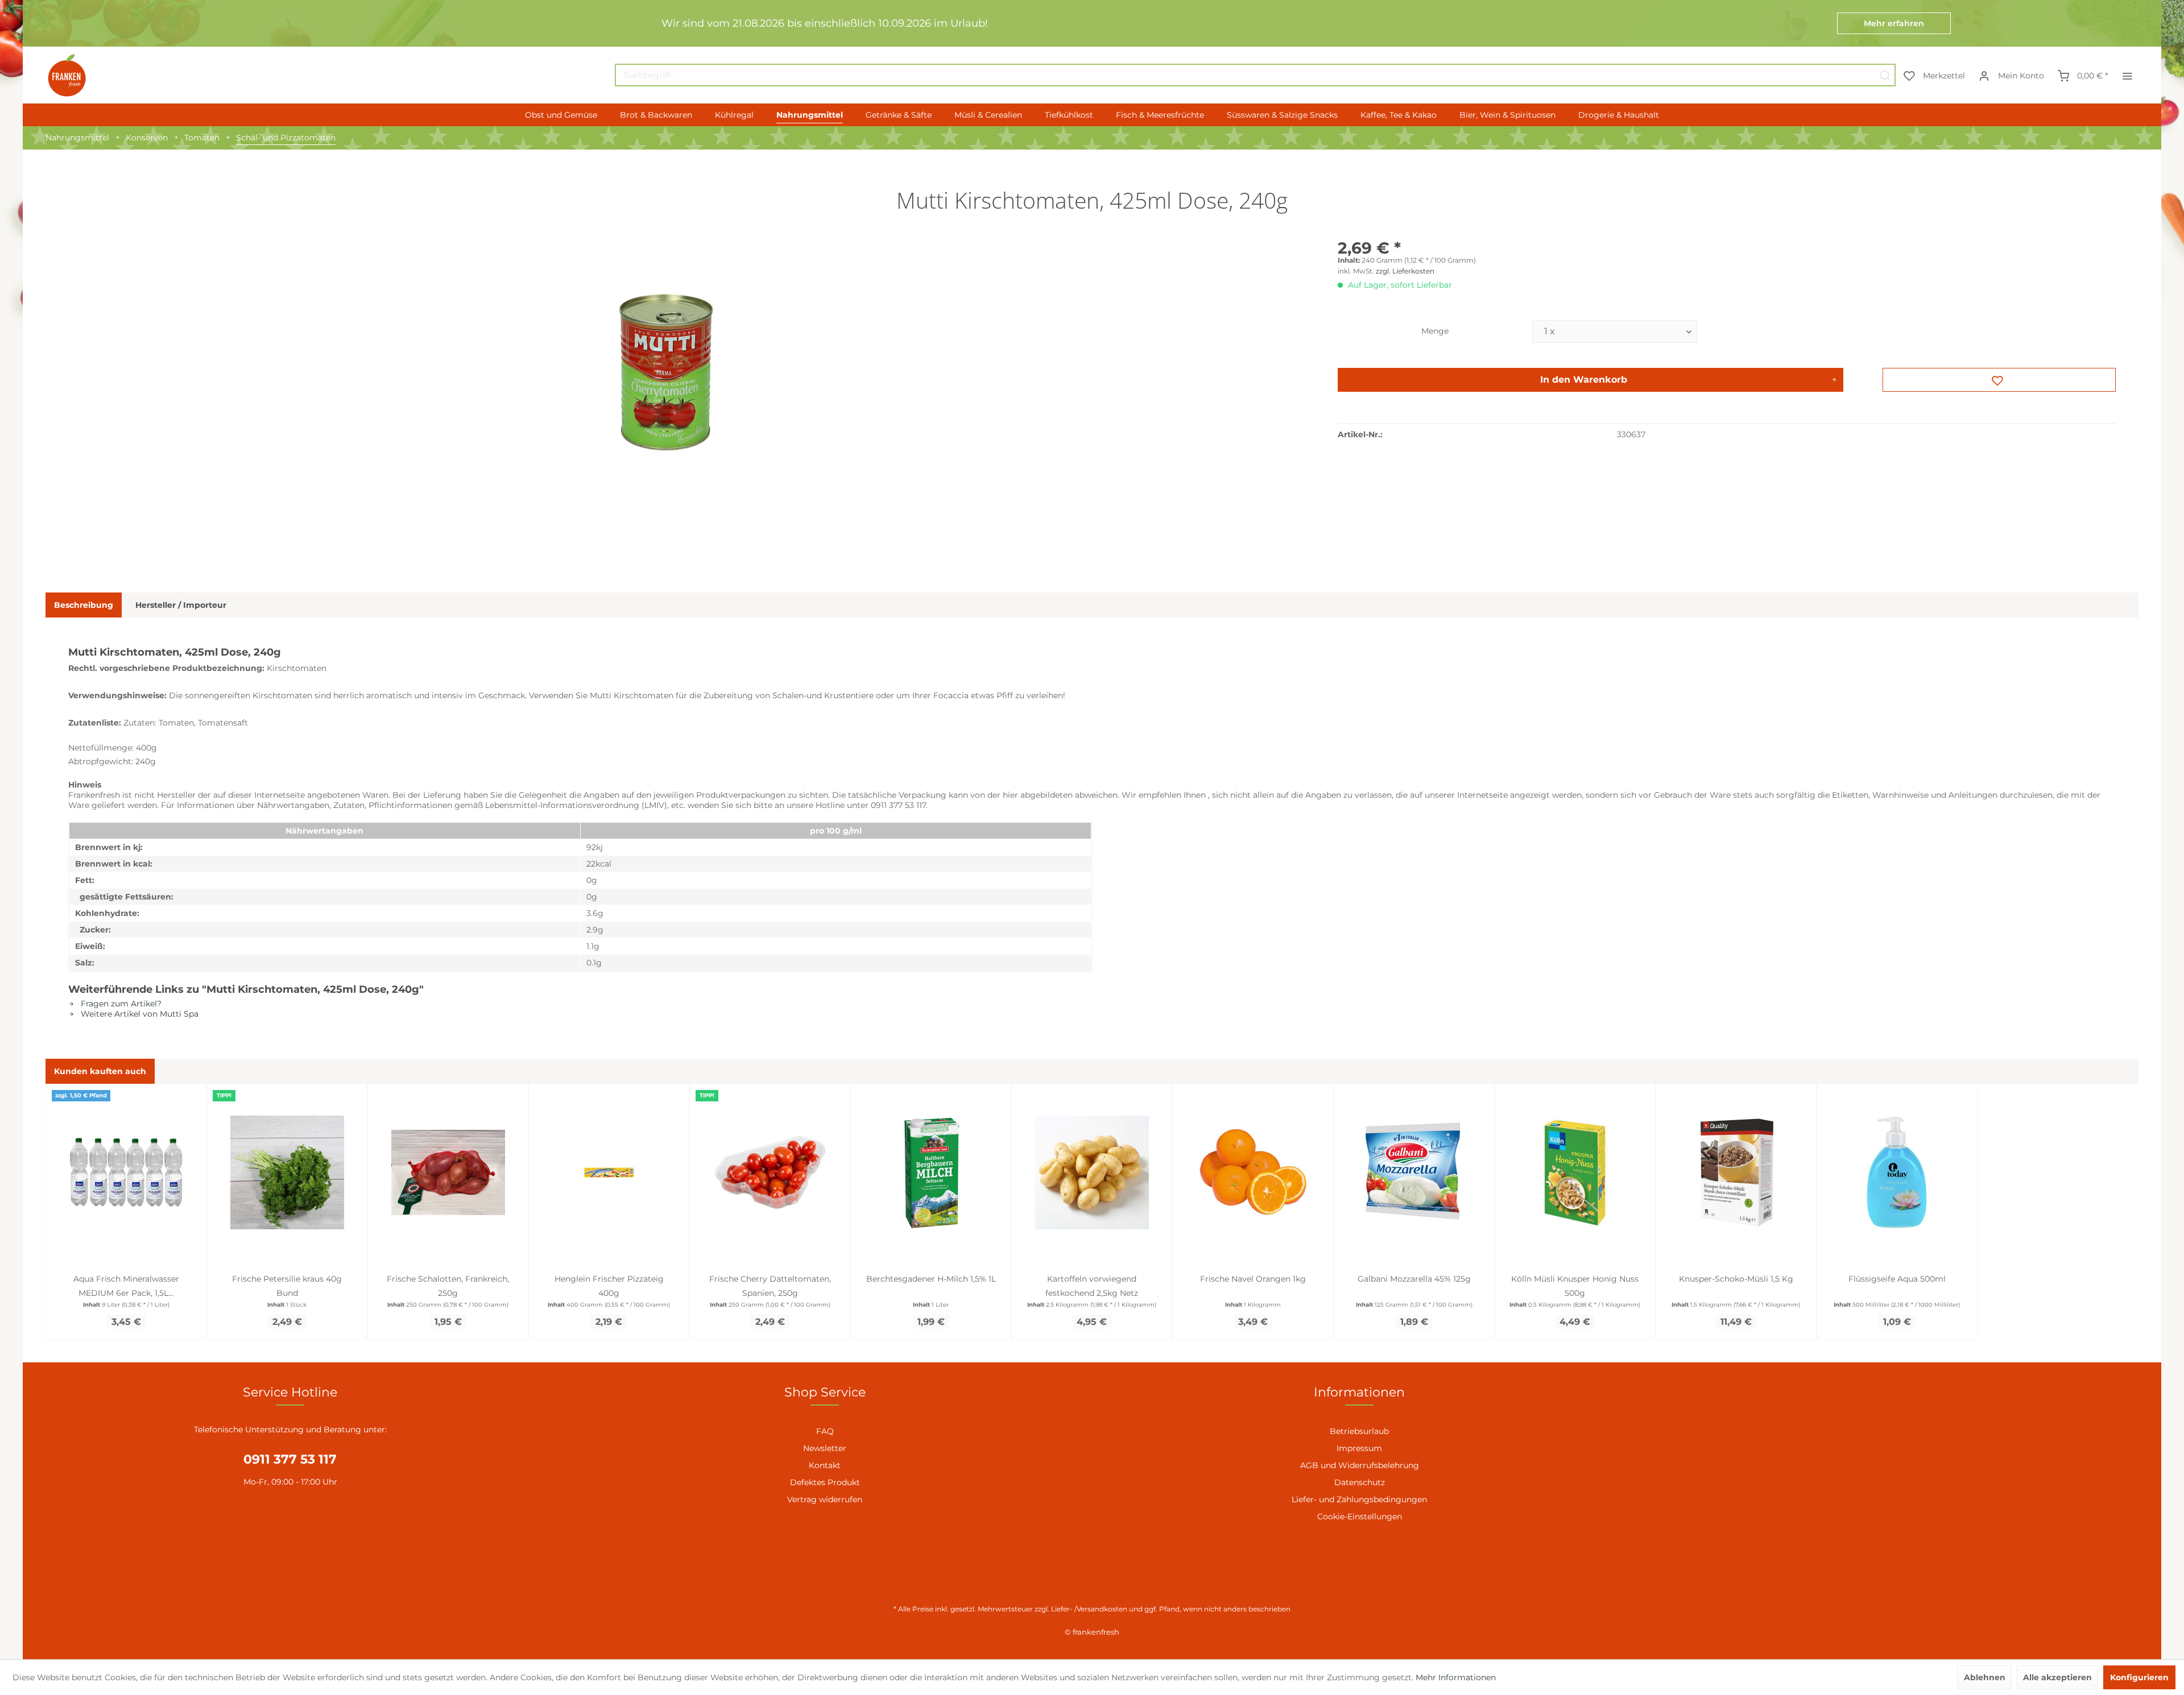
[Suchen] (1885, 75)
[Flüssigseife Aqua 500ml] (1897, 1172)
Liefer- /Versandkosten (1089, 1609)
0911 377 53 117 (290, 1459)
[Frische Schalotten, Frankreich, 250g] (448, 1172)
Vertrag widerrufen (825, 1499)
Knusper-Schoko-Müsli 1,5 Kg (1736, 1279)
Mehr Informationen (1456, 1677)
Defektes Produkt (825, 1482)
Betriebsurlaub (1359, 1431)
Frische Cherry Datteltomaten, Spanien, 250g (770, 1286)
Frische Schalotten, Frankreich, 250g (448, 1286)
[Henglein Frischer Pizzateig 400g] (609, 1172)
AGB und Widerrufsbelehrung (1360, 1465)
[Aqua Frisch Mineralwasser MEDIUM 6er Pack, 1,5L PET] (126, 1172)
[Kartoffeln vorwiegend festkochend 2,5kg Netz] (1092, 1172)
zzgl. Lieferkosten (1405, 271)
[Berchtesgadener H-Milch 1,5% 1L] (931, 1172)
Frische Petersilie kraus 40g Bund (287, 1286)
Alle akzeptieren (2057, 1677)
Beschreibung (84, 605)
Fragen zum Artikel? (120, 1004)
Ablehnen (1985, 1677)
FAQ (825, 1431)
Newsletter (825, 1448)
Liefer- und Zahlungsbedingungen (1359, 1499)
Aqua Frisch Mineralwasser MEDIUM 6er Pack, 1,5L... (126, 1286)
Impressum (1359, 1448)
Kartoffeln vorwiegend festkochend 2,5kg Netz (1092, 1286)
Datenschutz (1360, 1482)
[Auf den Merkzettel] (1999, 380)
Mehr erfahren (1894, 23)
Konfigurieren (2139, 1677)
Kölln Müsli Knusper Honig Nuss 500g (1575, 1286)
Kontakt (825, 1465)
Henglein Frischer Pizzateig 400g (609, 1286)
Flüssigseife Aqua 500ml (1897, 1279)
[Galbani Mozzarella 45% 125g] (1414, 1172)
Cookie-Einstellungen (1360, 1516)
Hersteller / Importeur (181, 605)
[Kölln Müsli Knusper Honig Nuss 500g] (1575, 1172)
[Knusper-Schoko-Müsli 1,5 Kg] (1736, 1172)
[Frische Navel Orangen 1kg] (1253, 1172)
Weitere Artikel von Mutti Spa (138, 1014)
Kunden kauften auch (100, 1071)
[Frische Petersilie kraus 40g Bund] (287, 1172)
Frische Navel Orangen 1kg (1253, 1279)
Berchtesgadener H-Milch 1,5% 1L (931, 1279)
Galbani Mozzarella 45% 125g (1414, 1279)
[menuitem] (1255, 75)
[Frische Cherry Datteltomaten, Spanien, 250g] (770, 1172)
